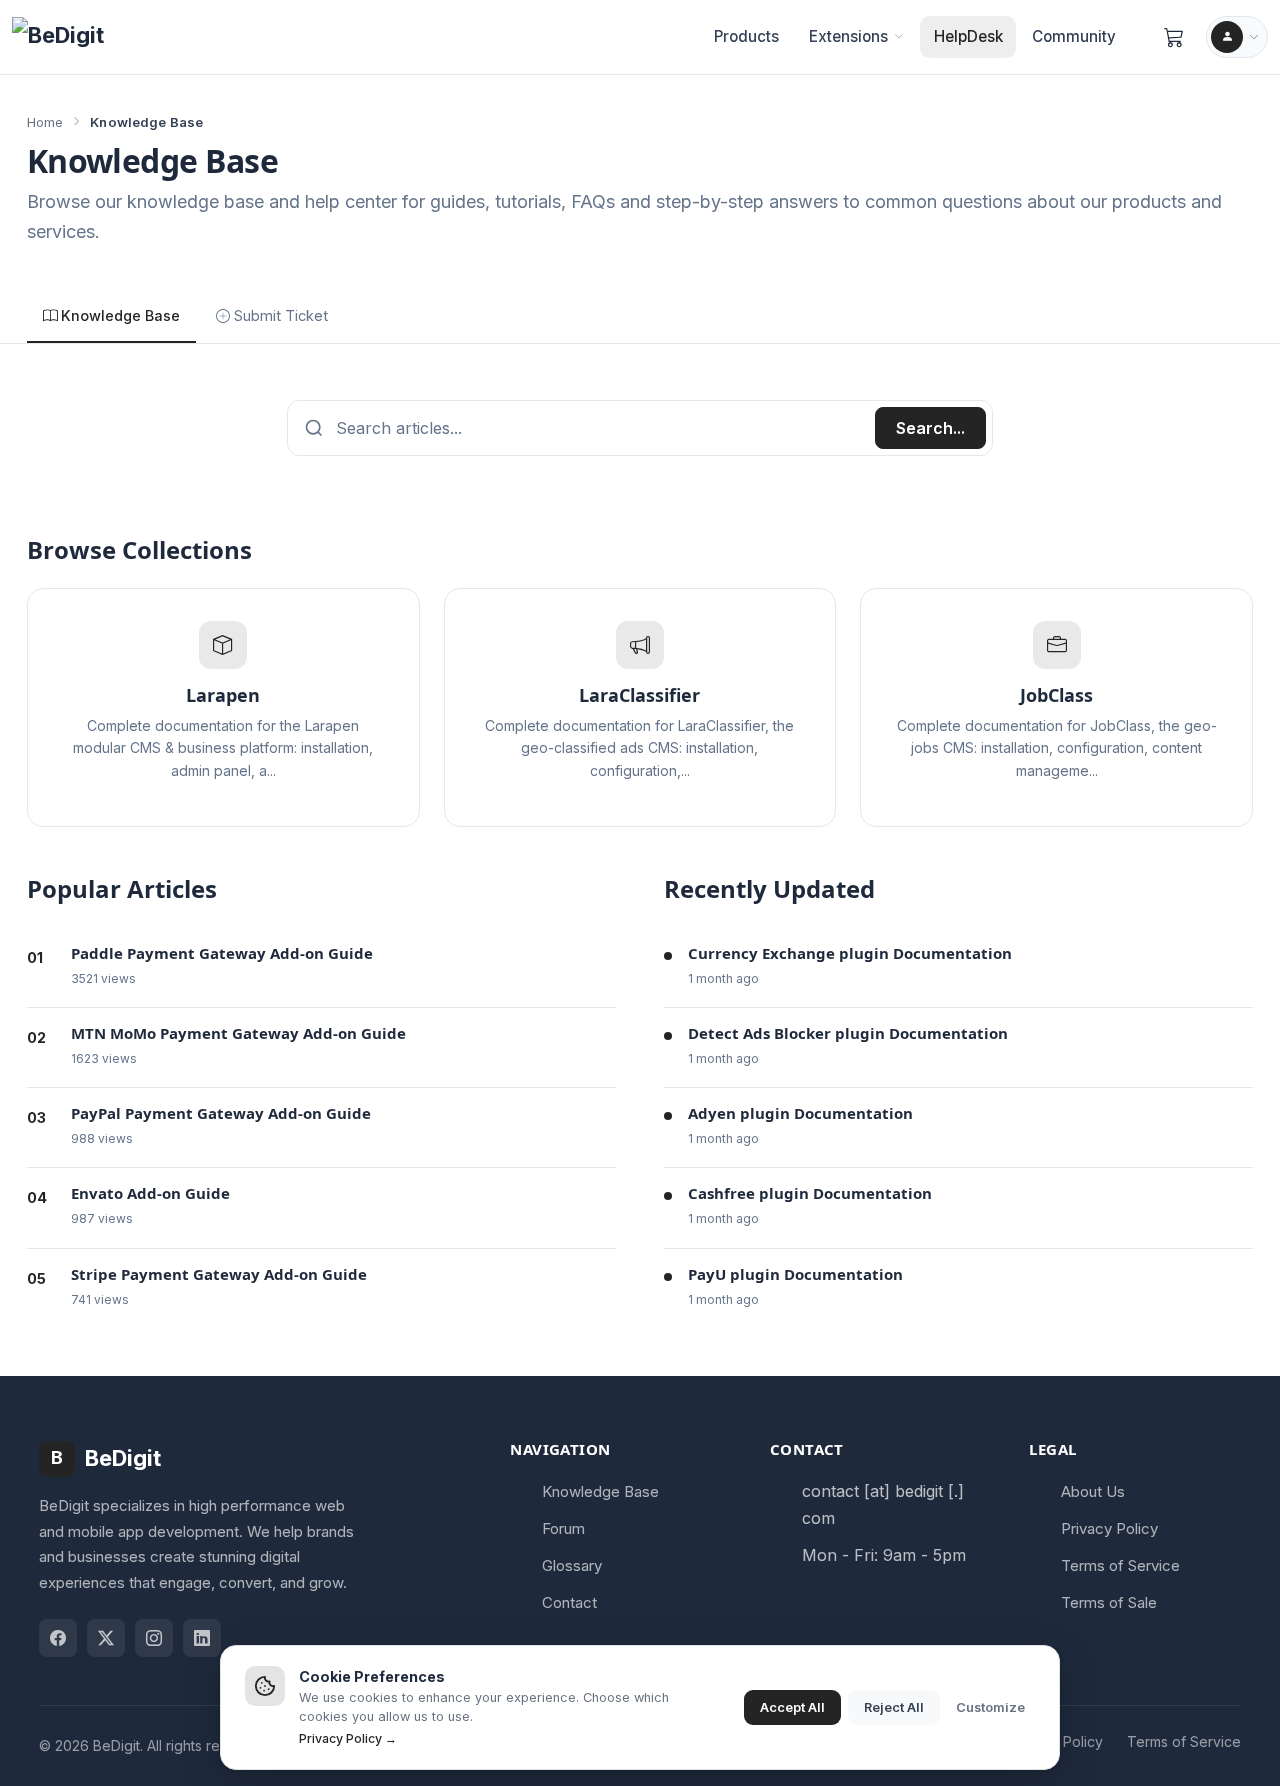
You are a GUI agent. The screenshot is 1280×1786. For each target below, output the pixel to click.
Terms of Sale (1109, 1602)
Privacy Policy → (348, 1738)
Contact (569, 1602)
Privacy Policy (1109, 1528)
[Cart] (1174, 37)
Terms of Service (1120, 1565)
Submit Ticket (281, 315)
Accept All (792, 1707)
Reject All (894, 1707)
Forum (563, 1528)
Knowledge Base (120, 315)
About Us (1093, 1491)
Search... (930, 428)
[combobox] (605, 428)
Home (45, 122)
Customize (990, 1707)
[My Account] (1237, 37)
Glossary (572, 1565)
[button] (856, 37)
